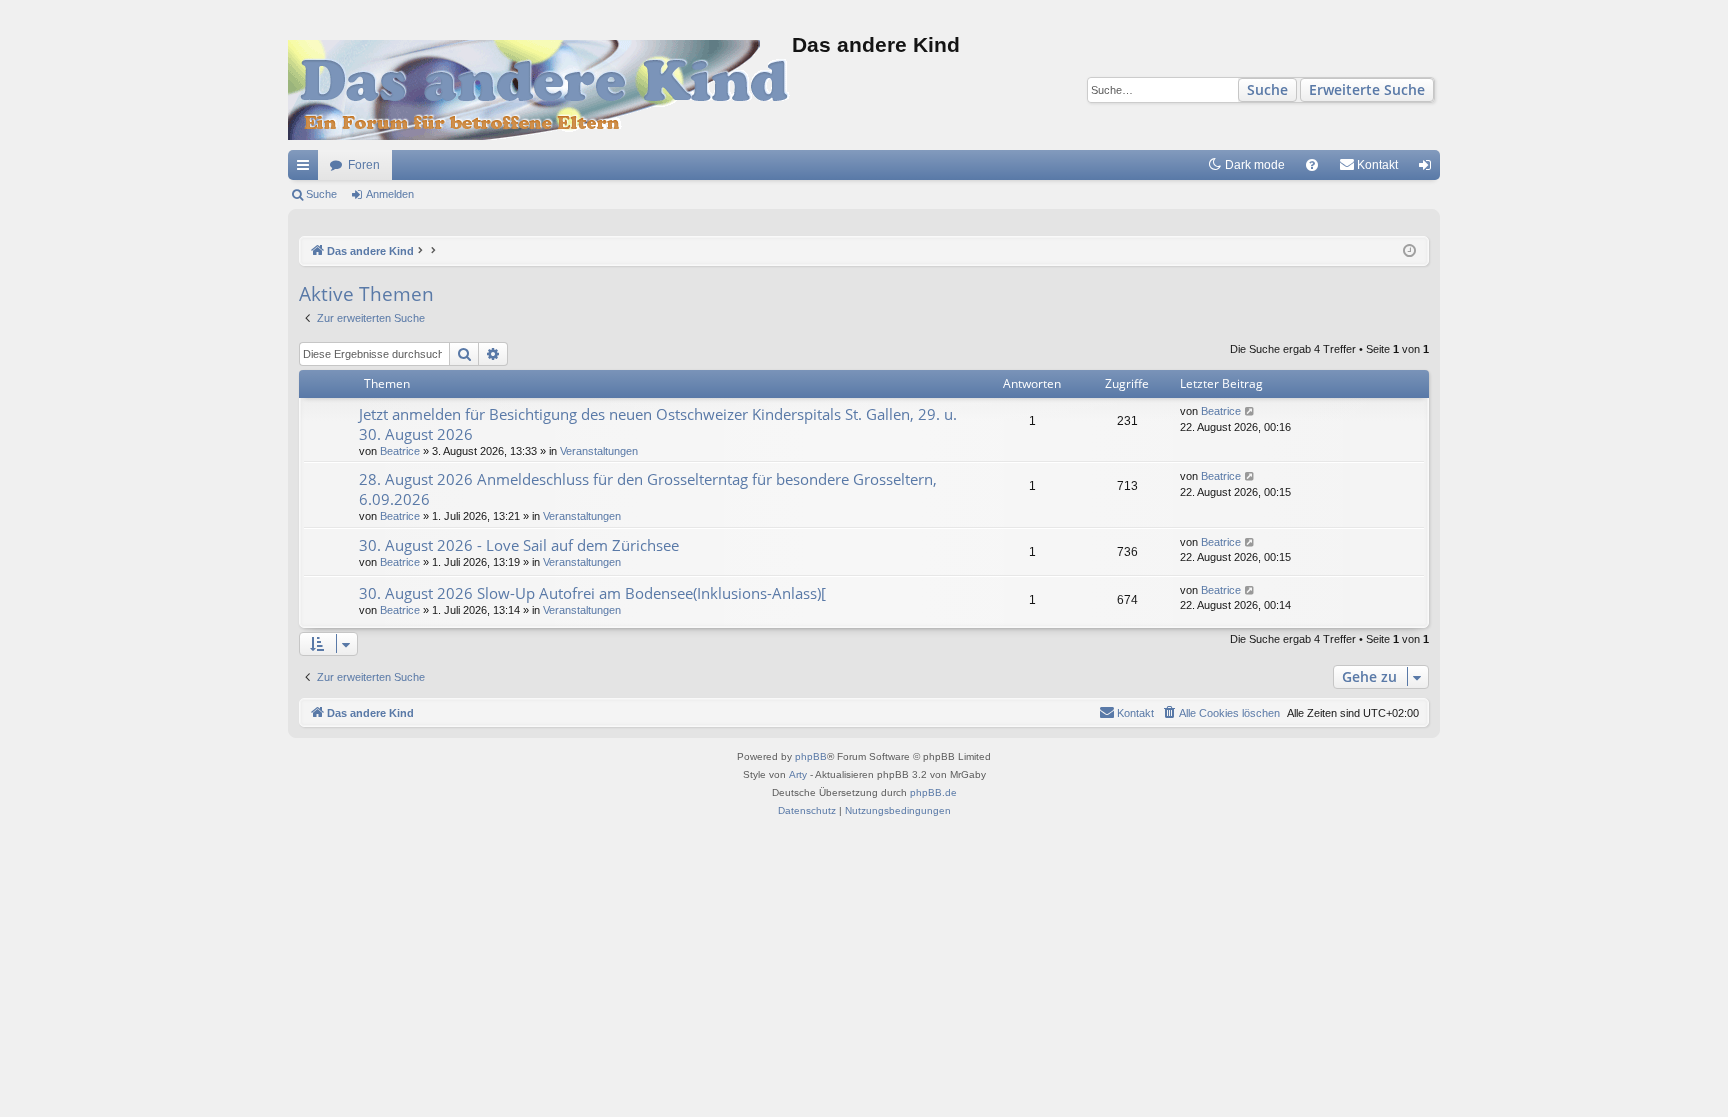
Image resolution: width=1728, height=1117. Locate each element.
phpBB (811, 756)
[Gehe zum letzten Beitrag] (1250, 411)
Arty (798, 774)
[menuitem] (1312, 165)
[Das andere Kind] (540, 90)
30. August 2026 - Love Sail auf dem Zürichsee (519, 545)
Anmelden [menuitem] (1429, 169)
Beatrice (400, 451)
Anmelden (390, 194)
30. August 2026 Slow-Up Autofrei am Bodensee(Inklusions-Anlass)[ (592, 593)
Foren (364, 165)
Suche (1267, 89)
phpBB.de (933, 792)
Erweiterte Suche (1367, 89)
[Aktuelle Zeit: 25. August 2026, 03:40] (1409, 251)
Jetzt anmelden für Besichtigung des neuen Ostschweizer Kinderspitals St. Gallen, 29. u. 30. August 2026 (658, 423)
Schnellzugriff (307, 169)
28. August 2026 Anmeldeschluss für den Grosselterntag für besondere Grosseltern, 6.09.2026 (648, 488)
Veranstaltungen (599, 451)
